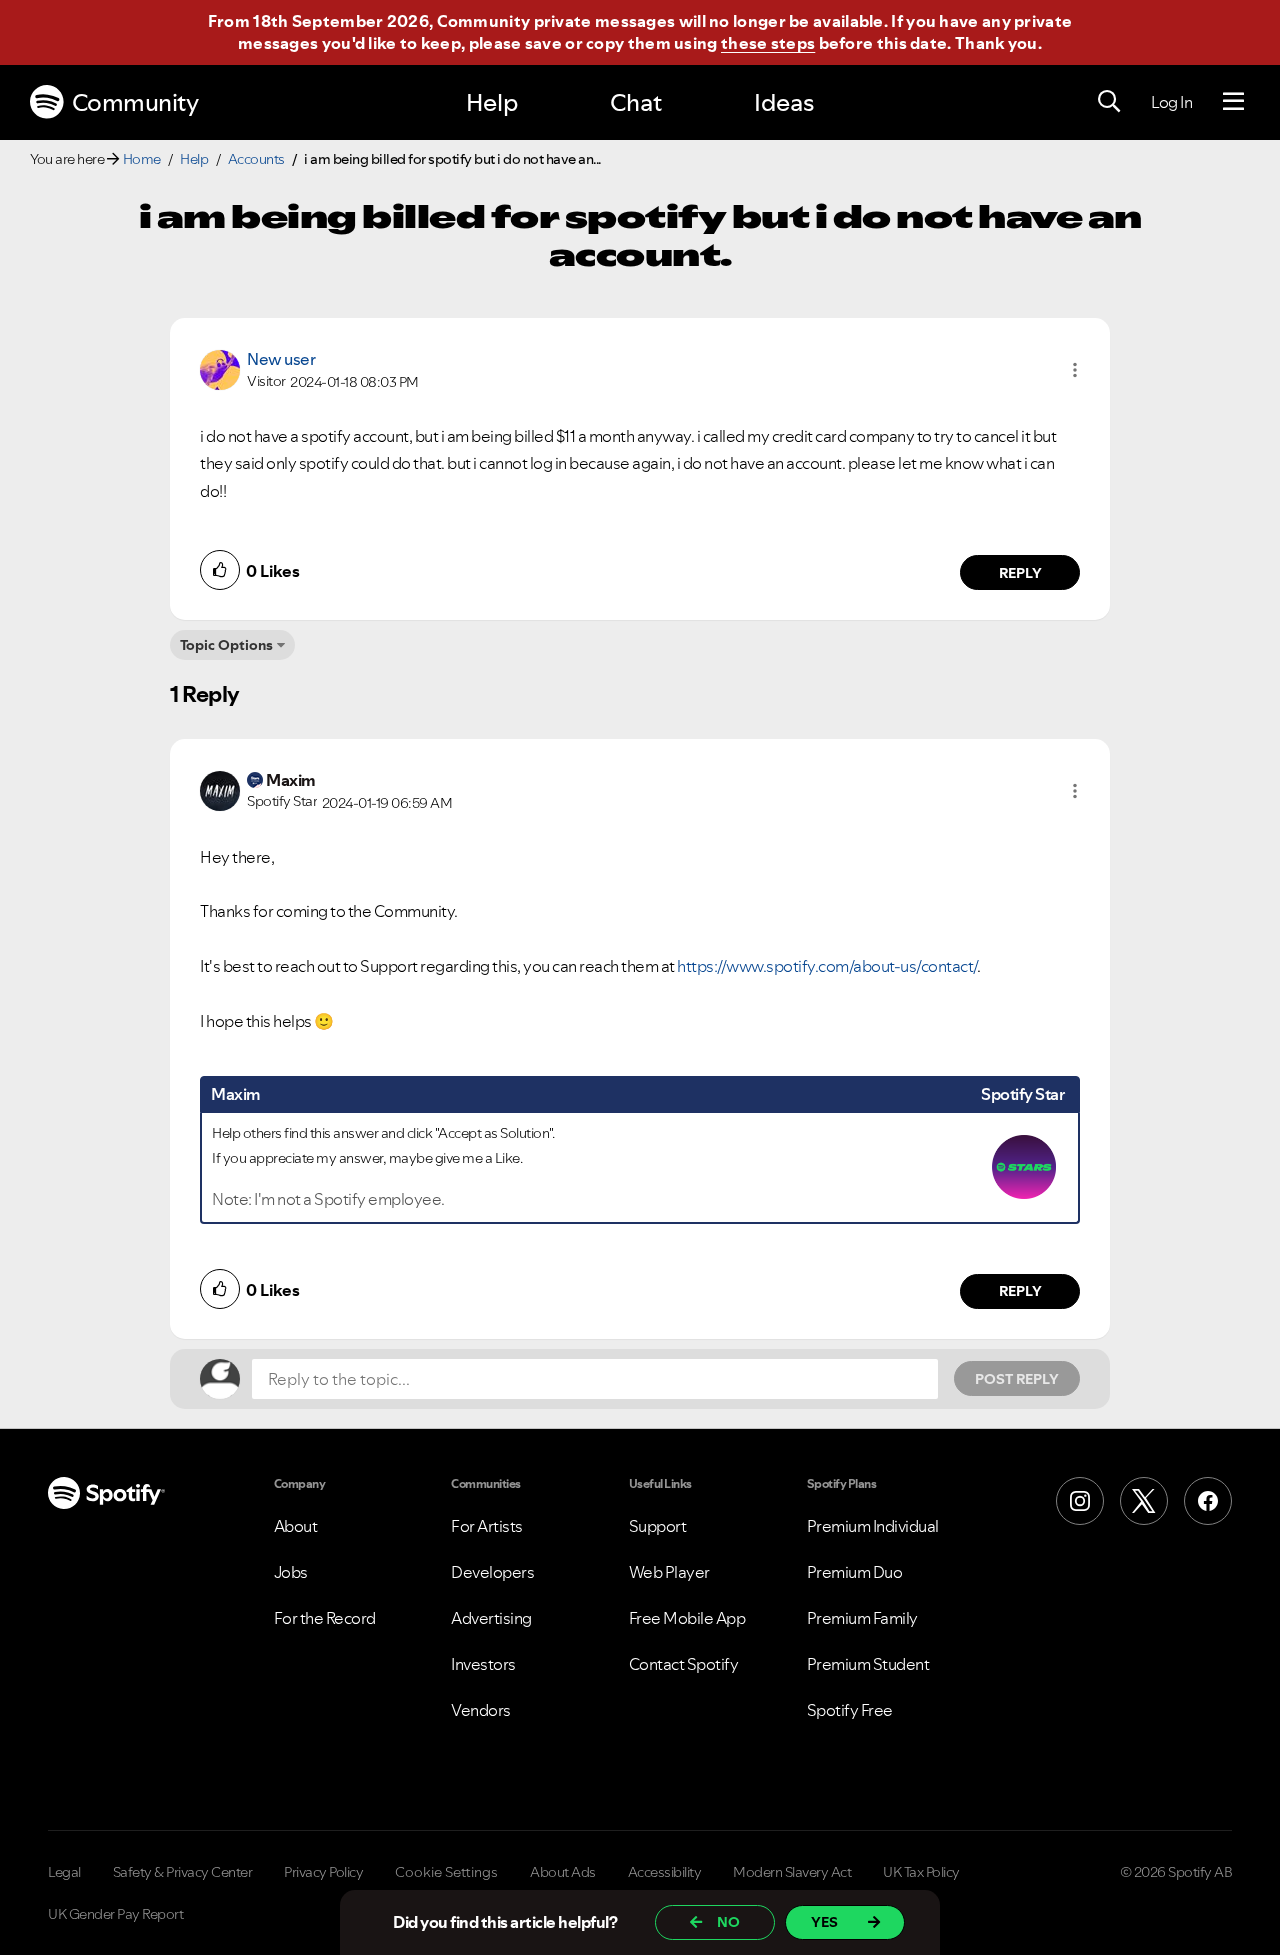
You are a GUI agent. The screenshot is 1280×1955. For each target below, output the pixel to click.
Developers (492, 1572)
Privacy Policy (323, 1872)
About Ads (563, 1872)
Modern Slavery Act (792, 1872)
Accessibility (665, 1872)
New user (281, 359)
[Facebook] (1208, 1501)
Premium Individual (873, 1526)
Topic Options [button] (226, 645)
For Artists (487, 1526)
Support (658, 1526)
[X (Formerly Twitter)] (1144, 1501)
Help (492, 102)
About (296, 1526)
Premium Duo (855, 1572)
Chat (636, 102)
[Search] (1109, 102)
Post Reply (1017, 1379)
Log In (1171, 102)
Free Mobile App (687, 1618)
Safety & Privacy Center (183, 1872)
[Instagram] (1080, 1501)
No (728, 1922)
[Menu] (1233, 102)
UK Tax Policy (921, 1872)
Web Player (669, 1572)
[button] (1075, 370)
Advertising (491, 1618)
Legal (64, 1872)
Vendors (481, 1710)
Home (142, 159)
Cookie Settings (446, 1872)
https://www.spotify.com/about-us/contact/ (827, 966)
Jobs (291, 1572)
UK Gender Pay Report (115, 1914)
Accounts (256, 159)
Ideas (784, 102)
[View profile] (220, 368)
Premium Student (868, 1664)
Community (135, 102)
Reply (1020, 573)
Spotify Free (850, 1710)
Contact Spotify (684, 1664)
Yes (824, 1922)
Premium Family (862, 1618)
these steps (768, 43)
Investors (483, 1664)
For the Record (325, 1618)
